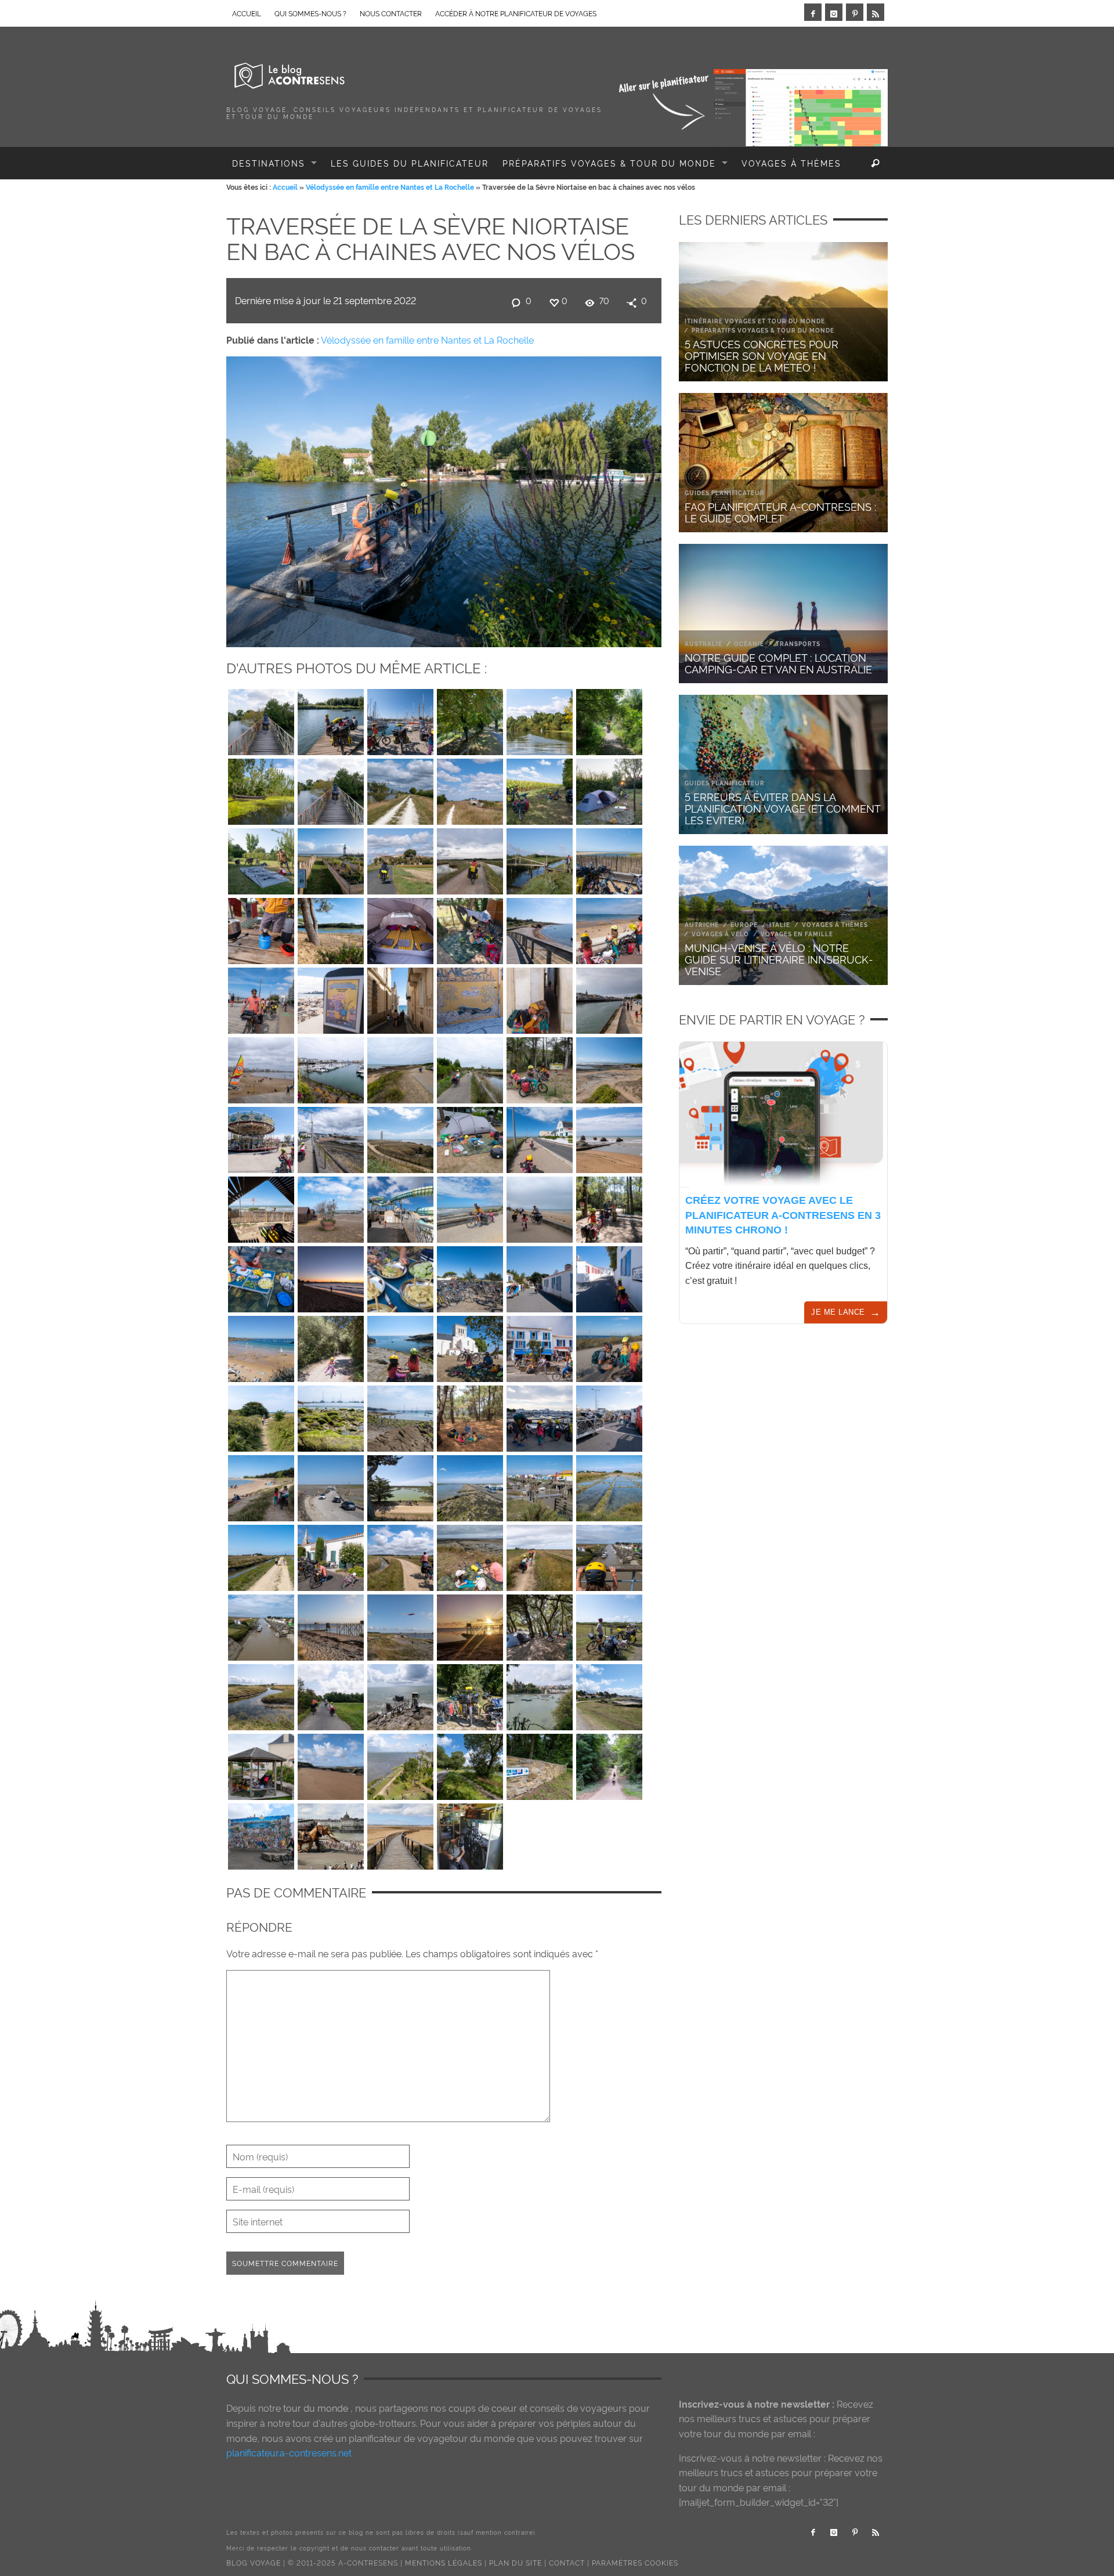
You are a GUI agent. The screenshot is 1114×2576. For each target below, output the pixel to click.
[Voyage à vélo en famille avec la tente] (540, 1625)
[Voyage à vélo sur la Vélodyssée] (470, 858)
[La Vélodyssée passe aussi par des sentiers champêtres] (400, 789)
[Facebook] (813, 12)
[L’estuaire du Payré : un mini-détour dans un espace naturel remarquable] (331, 928)
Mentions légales (444, 2562)
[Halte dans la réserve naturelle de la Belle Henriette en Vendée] (609, 858)
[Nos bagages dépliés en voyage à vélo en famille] (470, 1137)
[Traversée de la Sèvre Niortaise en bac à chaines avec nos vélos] (444, 499)
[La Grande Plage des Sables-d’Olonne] (261, 1067)
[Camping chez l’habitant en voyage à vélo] (609, 789)
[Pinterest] (855, 12)
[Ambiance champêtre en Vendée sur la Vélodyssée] (540, 1555)
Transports (798, 643)
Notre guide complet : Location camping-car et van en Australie (778, 663)
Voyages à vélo (720, 934)
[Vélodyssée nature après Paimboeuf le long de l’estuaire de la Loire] (540, 858)
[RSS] (876, 12)
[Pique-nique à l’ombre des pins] (470, 1416)
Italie (780, 924)
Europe (744, 924)
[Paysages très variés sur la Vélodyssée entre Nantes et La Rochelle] (609, 719)
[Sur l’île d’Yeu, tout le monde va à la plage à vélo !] (470, 1276)
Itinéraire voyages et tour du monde (755, 321)
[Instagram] (834, 12)
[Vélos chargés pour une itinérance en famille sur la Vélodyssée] (470, 1694)
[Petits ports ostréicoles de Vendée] (609, 1555)
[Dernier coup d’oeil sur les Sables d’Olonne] (609, 928)
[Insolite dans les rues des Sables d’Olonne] (331, 998)
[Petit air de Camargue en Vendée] (609, 1625)
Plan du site (516, 2562)
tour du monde (316, 2408)
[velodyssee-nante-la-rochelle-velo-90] (261, 719)
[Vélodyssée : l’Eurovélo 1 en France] (540, 1764)
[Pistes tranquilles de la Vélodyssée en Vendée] (261, 1555)
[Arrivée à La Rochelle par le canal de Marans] (470, 719)
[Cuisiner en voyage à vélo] (261, 1276)
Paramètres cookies (635, 2562)
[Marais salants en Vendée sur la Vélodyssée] (609, 1485)
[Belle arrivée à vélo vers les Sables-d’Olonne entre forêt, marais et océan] (400, 1067)
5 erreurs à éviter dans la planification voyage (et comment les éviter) (782, 808)
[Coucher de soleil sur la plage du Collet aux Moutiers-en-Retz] (331, 1625)
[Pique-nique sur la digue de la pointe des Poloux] (470, 1555)
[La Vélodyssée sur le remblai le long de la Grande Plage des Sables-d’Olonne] (261, 998)
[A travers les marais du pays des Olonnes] (470, 1067)
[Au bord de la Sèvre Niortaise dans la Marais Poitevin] (540, 719)
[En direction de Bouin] (400, 1555)
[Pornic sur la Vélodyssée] (540, 1694)
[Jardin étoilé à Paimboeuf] (400, 1764)
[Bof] (331, 1137)
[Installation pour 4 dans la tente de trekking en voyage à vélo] (400, 928)
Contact (567, 2562)
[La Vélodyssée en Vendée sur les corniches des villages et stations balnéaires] (540, 1207)
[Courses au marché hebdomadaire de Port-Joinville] (540, 1346)
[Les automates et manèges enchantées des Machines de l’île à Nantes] (331, 1834)
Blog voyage (254, 2562)
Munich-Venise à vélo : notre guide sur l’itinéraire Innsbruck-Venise (779, 959)
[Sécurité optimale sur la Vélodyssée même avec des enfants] (609, 1207)
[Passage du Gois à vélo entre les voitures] (331, 1485)
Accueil (285, 187)
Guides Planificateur (725, 493)
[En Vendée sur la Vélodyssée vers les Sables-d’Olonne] (609, 1067)
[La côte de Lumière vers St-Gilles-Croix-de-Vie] (609, 1137)
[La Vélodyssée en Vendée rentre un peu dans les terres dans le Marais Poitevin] (400, 858)
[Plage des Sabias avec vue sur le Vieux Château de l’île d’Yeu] (331, 1416)
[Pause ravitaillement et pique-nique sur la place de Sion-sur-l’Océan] (261, 1207)
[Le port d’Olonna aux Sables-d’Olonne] (331, 1067)
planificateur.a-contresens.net (289, 2452)
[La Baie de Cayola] (540, 928)
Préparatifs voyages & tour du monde (763, 330)
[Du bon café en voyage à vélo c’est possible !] (261, 928)
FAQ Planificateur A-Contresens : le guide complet (780, 512)
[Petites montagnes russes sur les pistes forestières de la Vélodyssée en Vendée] (609, 1764)
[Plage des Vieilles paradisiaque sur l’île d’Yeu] (261, 1346)
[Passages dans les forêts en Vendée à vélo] (540, 1067)
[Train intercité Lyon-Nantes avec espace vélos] (470, 1834)
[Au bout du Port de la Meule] (400, 1346)
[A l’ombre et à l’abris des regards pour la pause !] (540, 789)
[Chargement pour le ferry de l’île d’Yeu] (609, 1416)
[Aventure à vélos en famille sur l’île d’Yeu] (331, 1346)
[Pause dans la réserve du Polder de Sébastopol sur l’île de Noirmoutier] (400, 1485)
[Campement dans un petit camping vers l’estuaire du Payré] (470, 928)
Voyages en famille (797, 934)
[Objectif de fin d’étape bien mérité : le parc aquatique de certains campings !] (400, 1207)
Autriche (702, 924)
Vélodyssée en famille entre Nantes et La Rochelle (390, 187)
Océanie (749, 643)
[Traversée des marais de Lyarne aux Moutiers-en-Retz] (261, 1694)
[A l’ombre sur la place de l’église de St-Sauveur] (470, 1346)
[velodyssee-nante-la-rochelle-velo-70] (400, 998)
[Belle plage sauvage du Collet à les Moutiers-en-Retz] (400, 1625)
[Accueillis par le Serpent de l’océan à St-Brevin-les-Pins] (331, 1764)
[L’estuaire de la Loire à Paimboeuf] (331, 858)
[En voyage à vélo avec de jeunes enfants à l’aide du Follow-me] (470, 1207)
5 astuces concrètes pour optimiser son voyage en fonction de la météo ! (762, 355)
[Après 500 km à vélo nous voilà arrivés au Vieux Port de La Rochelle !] (400, 719)
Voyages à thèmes (835, 924)
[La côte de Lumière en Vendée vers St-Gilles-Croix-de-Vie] (400, 1137)
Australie (704, 643)
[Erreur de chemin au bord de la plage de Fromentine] (261, 1485)
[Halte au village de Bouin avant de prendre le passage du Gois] (331, 1555)
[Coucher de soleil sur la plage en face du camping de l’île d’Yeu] (331, 1276)
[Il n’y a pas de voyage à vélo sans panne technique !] (609, 1346)
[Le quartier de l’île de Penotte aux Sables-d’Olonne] (470, 998)
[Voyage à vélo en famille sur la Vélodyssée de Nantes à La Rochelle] (331, 1694)
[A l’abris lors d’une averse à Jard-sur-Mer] (261, 1764)
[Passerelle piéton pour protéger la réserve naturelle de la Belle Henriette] (400, 1834)
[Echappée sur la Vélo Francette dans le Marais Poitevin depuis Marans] (331, 789)
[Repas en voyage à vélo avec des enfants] (400, 1276)
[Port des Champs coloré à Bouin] (540, 1485)
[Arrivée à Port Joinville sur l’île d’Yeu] (540, 1416)
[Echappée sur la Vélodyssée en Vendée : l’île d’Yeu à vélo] (261, 1416)
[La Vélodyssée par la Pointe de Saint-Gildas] (609, 1694)
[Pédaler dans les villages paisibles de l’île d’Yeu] (540, 1276)
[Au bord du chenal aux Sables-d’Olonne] (609, 998)
